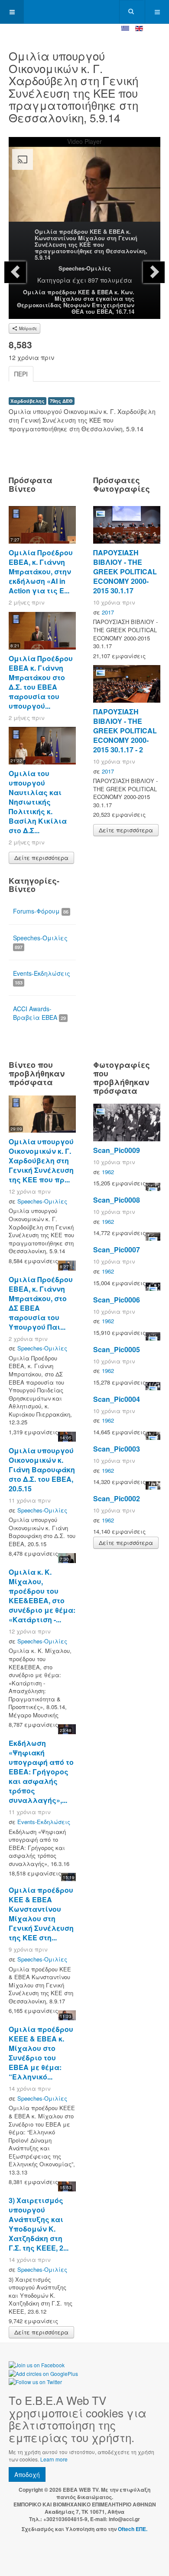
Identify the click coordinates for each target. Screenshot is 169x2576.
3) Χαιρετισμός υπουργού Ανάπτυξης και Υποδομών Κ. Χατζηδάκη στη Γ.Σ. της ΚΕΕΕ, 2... (39, 2224)
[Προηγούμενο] (15, 272)
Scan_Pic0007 (117, 1250)
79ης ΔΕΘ (61, 401)
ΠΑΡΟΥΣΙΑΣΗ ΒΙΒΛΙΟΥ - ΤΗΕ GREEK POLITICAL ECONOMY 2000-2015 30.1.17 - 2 (125, 731)
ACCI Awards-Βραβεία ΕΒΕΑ (39, 1013)
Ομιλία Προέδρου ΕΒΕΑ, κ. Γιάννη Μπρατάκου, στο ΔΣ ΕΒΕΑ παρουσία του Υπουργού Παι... (41, 1303)
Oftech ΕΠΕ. (133, 2529)
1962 (108, 1172)
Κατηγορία (54, 280)
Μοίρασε (28, 328)
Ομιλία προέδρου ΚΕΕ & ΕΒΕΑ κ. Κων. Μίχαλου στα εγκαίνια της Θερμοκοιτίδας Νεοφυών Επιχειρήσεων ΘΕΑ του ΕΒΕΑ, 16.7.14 (76, 302)
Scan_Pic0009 (117, 1150)
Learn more (54, 2459)
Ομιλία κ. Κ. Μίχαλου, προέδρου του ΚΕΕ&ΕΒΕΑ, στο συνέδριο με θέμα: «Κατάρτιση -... (42, 1596)
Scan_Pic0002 (117, 1498)
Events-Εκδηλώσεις (42, 977)
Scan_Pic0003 (117, 1449)
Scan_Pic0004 (117, 1399)
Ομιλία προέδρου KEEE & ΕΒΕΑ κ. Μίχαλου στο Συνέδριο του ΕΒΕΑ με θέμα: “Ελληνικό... (41, 2053)
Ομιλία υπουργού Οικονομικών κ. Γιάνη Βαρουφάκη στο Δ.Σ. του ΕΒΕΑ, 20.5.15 (42, 1469)
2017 (108, 612)
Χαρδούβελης (28, 401)
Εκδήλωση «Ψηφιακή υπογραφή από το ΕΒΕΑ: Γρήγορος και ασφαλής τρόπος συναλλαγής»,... (41, 1772)
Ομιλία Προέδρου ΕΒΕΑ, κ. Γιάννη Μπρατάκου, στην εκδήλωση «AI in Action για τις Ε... (41, 572)
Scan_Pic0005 (117, 1349)
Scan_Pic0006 (117, 1300)
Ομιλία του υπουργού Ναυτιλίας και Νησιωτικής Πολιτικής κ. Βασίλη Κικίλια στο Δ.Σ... (38, 802)
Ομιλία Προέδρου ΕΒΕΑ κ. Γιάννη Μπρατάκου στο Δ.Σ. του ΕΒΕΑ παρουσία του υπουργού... (41, 682)
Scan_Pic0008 (117, 1200)
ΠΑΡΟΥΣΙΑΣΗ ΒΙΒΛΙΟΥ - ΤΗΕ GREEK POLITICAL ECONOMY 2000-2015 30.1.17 (125, 572)
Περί (21, 374)
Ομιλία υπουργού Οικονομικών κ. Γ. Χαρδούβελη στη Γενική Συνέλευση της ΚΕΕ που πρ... (41, 1161)
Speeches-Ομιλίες (85, 268)
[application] (84, 188)
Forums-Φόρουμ (41, 911)
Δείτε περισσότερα (41, 858)
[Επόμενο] (154, 272)
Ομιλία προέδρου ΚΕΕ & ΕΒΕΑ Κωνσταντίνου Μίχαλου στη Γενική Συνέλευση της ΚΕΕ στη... (41, 1914)
